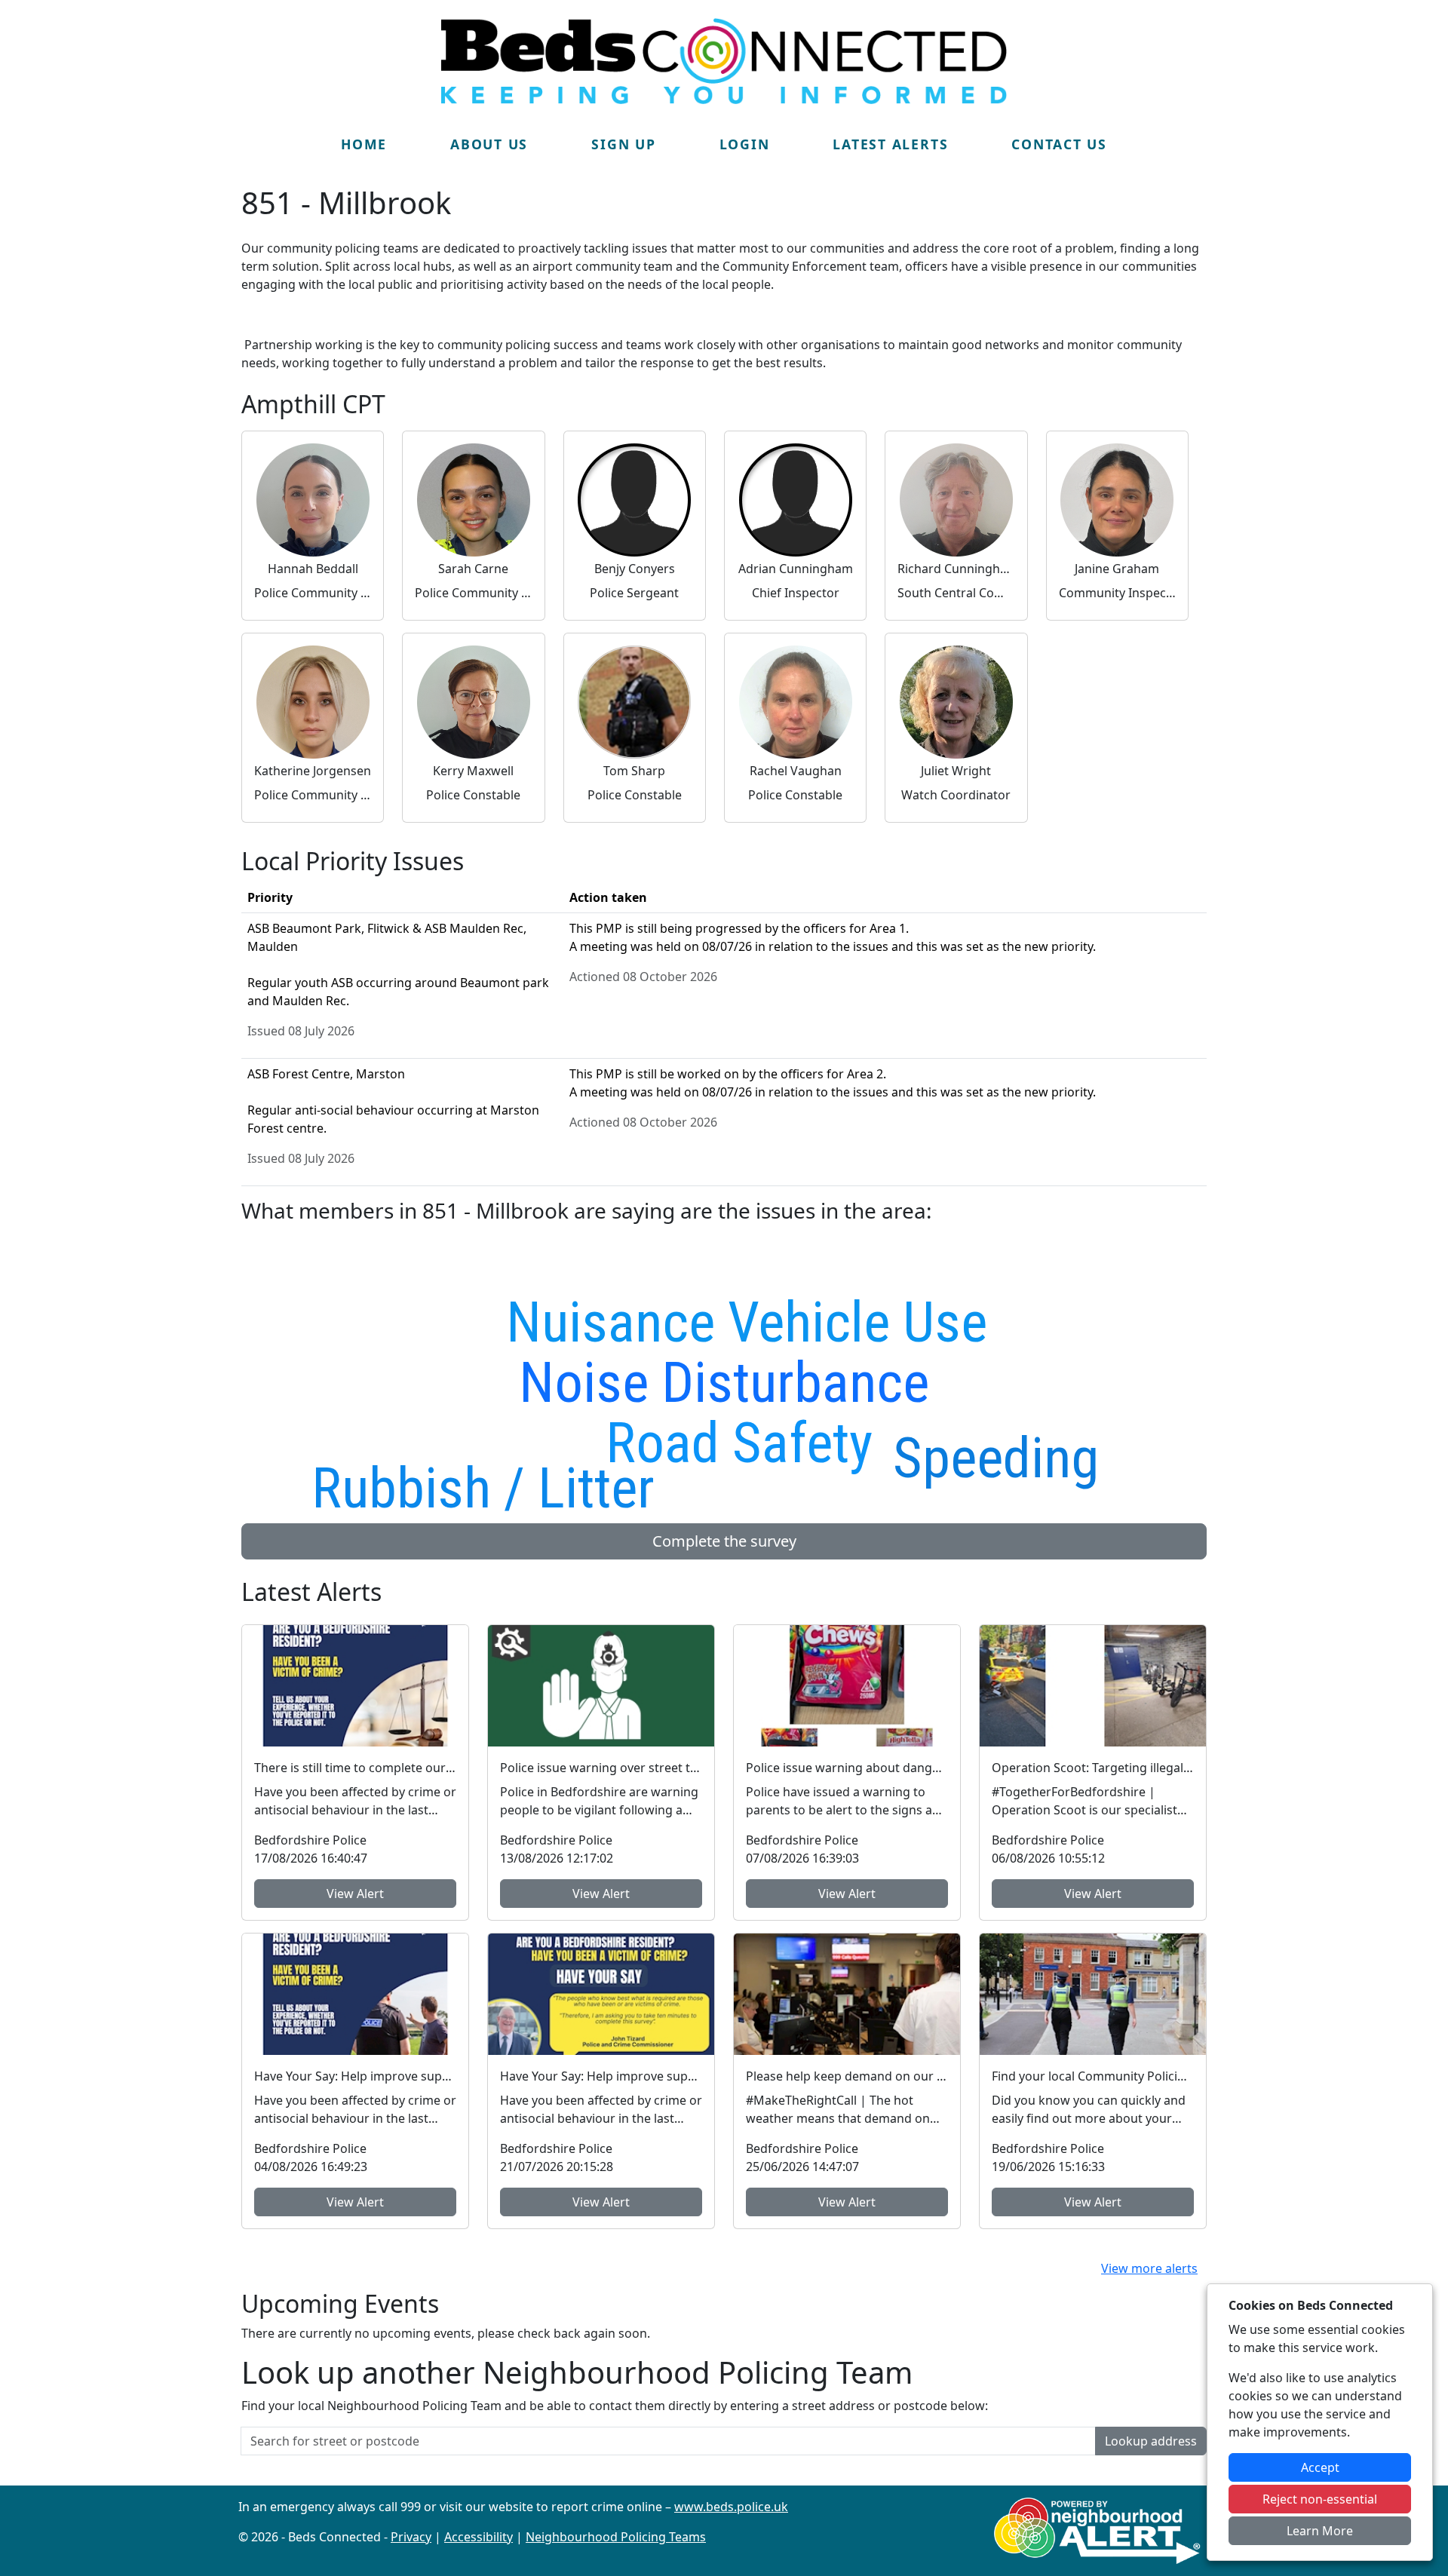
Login (745, 144)
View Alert (355, 1894)
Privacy (411, 2537)
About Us (489, 144)
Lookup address (1151, 2441)
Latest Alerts (890, 144)
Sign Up (623, 144)
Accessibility (479, 2537)
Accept (1320, 2467)
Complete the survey (724, 1541)
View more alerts (1149, 2268)
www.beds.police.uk (731, 2507)
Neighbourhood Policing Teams (616, 2537)
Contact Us (1059, 144)
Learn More (1320, 2531)
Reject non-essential (1320, 2499)
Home (364, 144)
